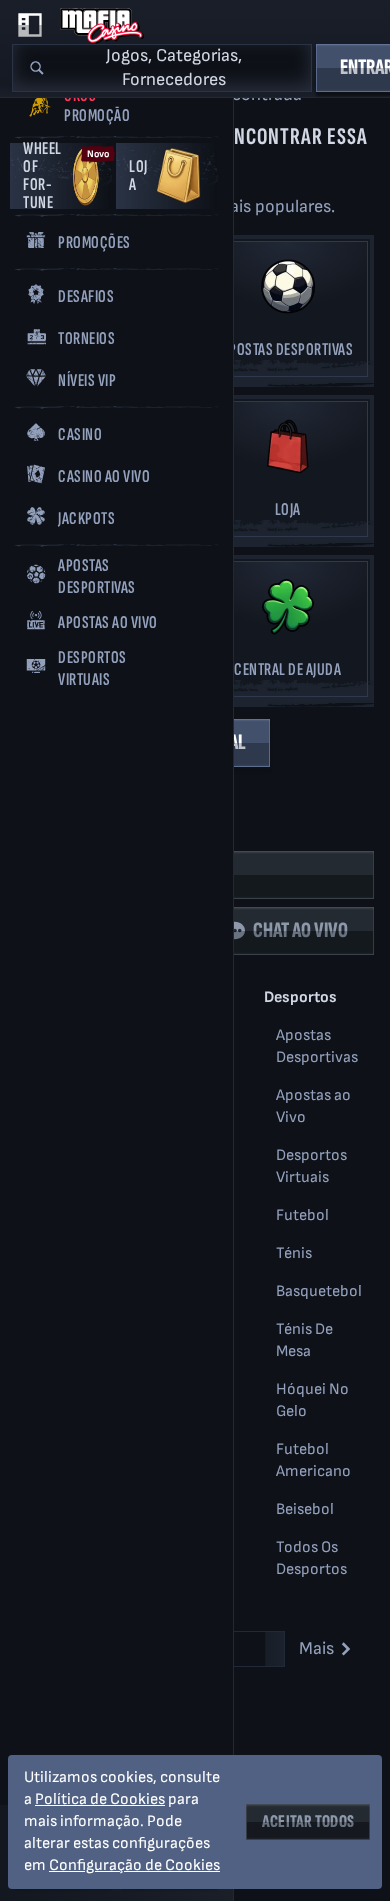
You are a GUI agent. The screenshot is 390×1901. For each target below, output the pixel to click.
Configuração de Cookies (134, 1866)
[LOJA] (287, 474)
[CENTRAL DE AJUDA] (287, 634)
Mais (316, 1648)
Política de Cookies (100, 1799)
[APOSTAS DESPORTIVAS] (287, 314)
